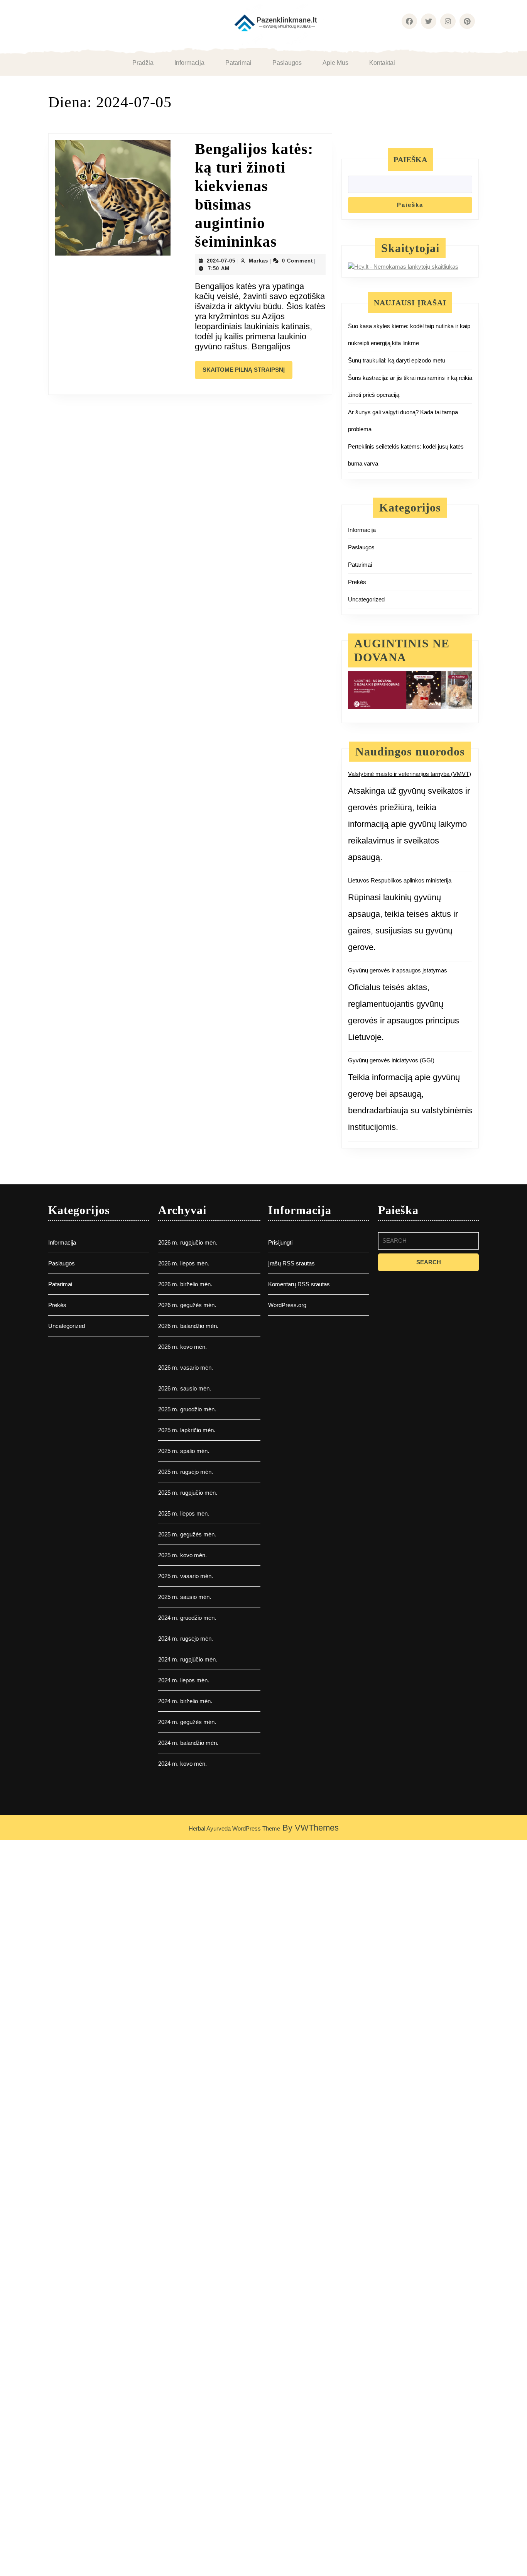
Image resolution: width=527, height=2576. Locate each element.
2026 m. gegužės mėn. (187, 1305)
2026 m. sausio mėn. (185, 1388)
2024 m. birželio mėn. (185, 1701)
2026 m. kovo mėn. (182, 1347)
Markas (258, 261)
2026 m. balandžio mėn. (188, 1326)
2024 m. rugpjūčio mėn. (188, 1659)
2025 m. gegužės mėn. (187, 1534)
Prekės (357, 582)
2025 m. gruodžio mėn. (187, 1409)
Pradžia (143, 63)
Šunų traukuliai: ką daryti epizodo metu (397, 360)
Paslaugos (287, 63)
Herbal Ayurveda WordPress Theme (234, 1828)
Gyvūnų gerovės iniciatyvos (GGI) (391, 1060)
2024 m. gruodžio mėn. (187, 1618)
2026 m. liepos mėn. (184, 1263)
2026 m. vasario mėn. (186, 1368)
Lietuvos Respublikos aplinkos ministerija (400, 880)
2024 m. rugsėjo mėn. (186, 1639)
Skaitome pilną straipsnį (247, 373)
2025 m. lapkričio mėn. (187, 1430)
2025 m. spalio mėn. (184, 1451)
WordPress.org (287, 1305)
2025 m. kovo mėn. (182, 1555)
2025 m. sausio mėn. (185, 1597)
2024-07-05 (221, 261)
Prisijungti (280, 1242)
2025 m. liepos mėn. (184, 1513)
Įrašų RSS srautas (291, 1263)
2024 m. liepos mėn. (184, 1680)
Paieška (410, 159)
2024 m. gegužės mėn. (187, 1722)
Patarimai (238, 63)
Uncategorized (366, 599)
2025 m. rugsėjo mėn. (186, 1472)
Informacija (189, 63)
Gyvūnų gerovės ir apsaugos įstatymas (398, 970)
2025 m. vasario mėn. (186, 1576)
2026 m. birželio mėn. (185, 1284)
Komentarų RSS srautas (299, 1284)
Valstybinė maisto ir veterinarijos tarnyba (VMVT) (410, 774)
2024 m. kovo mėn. (182, 1764)
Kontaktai (382, 63)
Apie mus (335, 63)
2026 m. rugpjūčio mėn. (188, 1242)
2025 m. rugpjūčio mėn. (188, 1493)
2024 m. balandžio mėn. (188, 1743)
